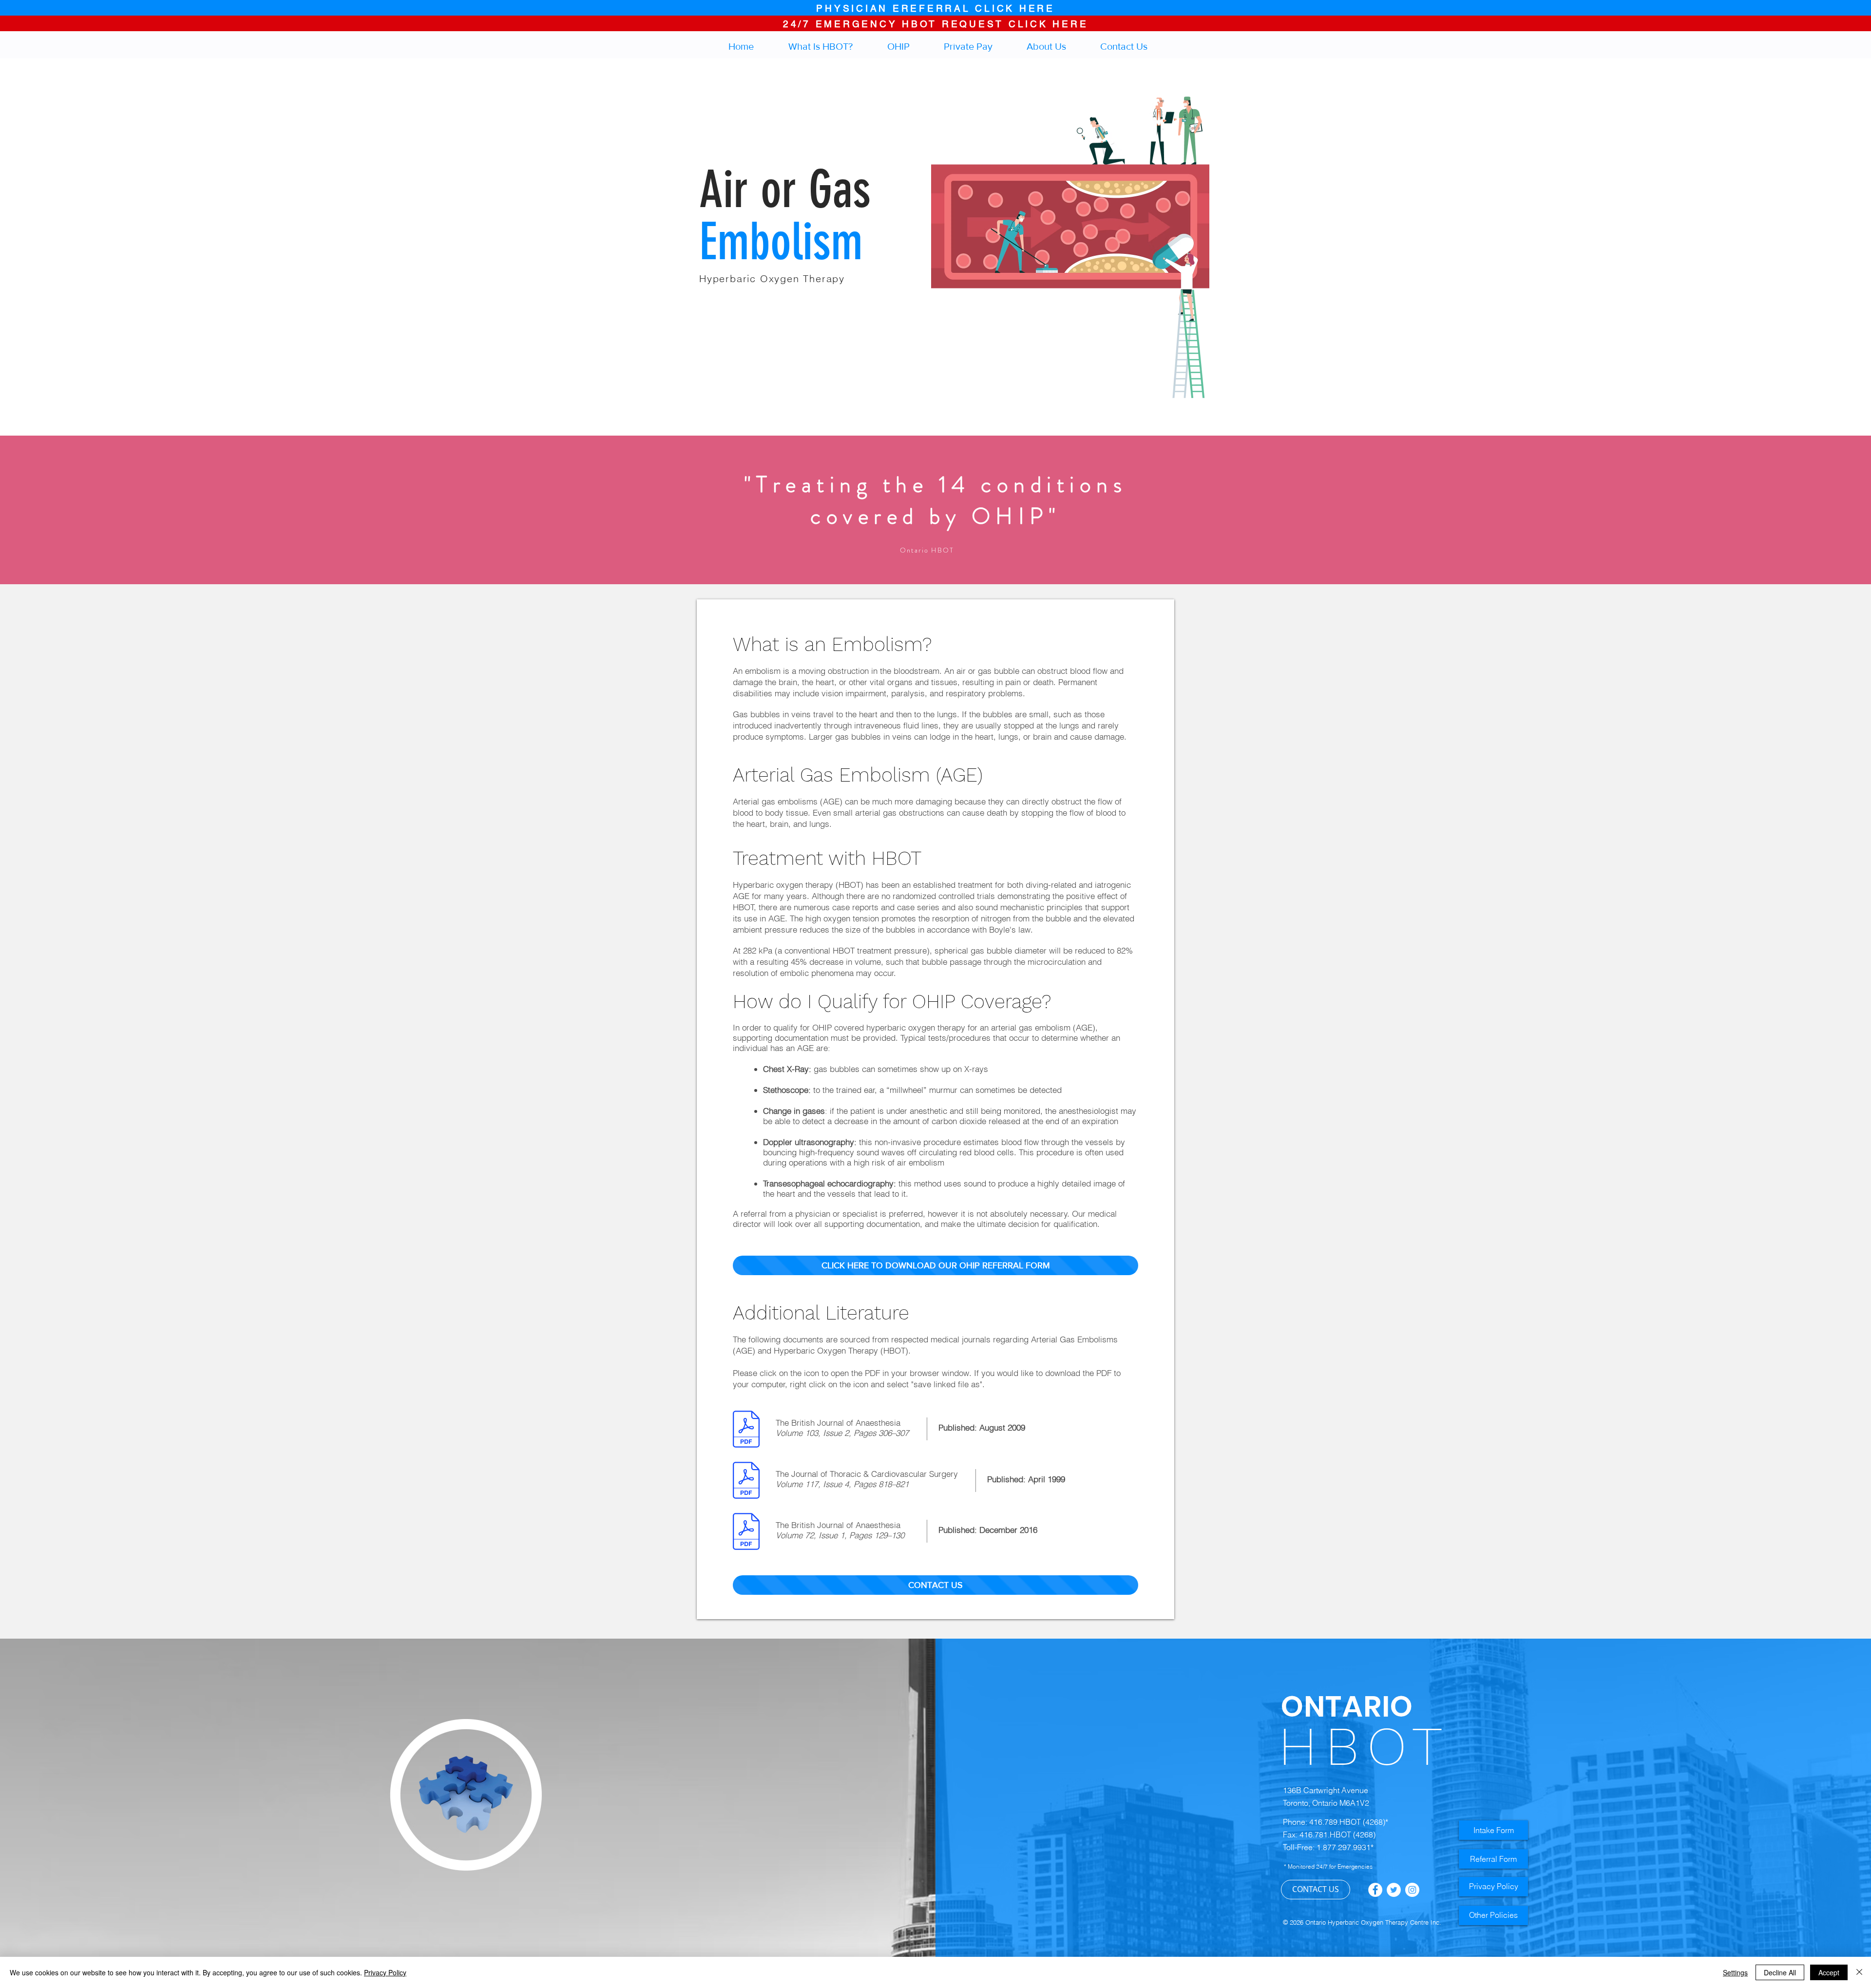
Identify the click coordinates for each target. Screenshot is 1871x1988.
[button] (908, 44)
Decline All (1780, 1972)
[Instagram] (1412, 1890)
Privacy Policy (385, 1972)
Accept (1829, 1972)
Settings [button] (1735, 1972)
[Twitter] (1394, 1890)
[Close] (1859, 1972)
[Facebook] (1375, 1890)
